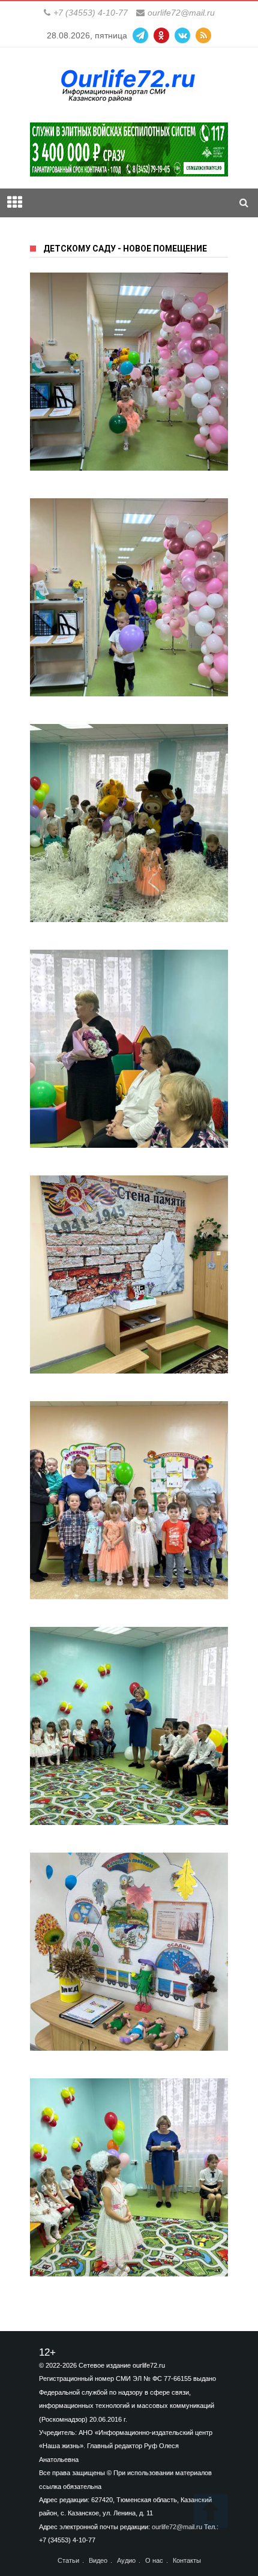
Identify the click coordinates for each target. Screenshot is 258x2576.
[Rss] (203, 35)
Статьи (68, 2561)
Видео (98, 2561)
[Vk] (182, 35)
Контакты (187, 2561)
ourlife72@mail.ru (181, 13)
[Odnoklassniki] (161, 35)
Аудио (126, 2561)
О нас (154, 2561)
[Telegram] (140, 35)
